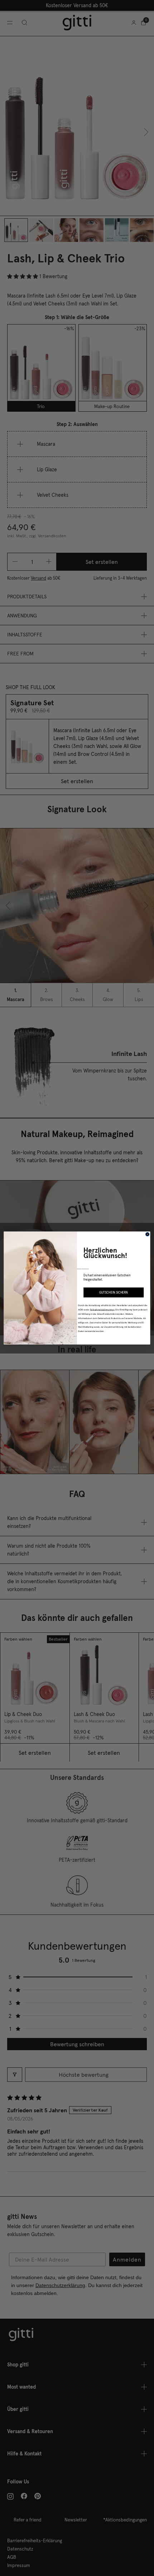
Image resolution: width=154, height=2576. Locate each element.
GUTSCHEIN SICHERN (114, 1292)
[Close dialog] (147, 1234)
